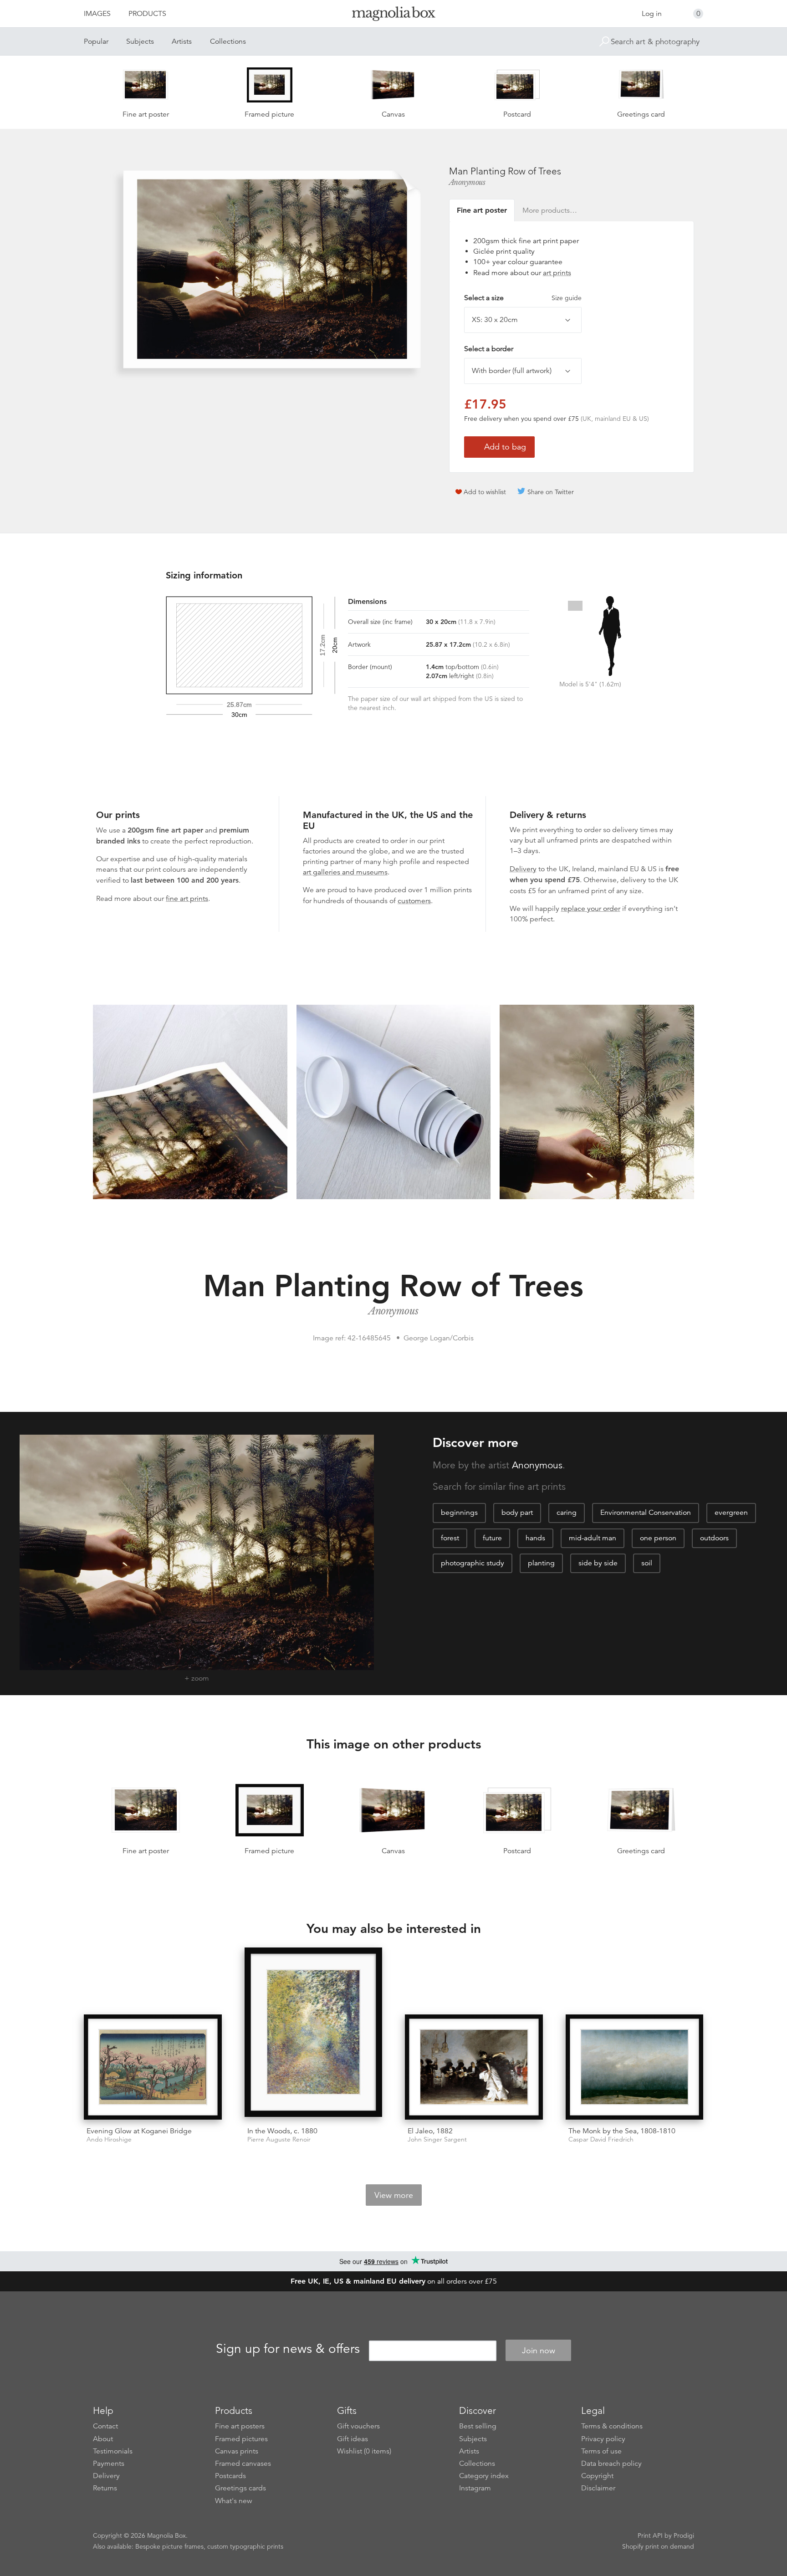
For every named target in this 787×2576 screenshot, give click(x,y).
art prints (557, 273)
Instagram (475, 2488)
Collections (228, 41)
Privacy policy (603, 2439)
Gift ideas (353, 2439)
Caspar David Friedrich (601, 2139)
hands (535, 1538)
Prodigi (684, 2535)
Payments (109, 2464)
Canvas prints (237, 2451)
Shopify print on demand (658, 2546)
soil (647, 1563)
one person (658, 1538)
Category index (484, 2476)
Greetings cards (240, 2488)
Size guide (567, 298)
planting (541, 1563)
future (492, 1538)
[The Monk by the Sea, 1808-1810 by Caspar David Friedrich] (635, 2067)
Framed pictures (241, 2439)
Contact (105, 2426)
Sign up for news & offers (288, 2349)
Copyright (597, 2476)
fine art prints (187, 899)
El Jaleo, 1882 (430, 2131)
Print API (650, 2535)
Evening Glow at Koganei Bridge (139, 2131)
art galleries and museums (345, 872)
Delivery (523, 869)
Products (147, 14)
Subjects (140, 41)
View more (394, 2195)
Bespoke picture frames (169, 2546)
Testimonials (113, 2451)
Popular (96, 41)
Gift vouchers (358, 2426)
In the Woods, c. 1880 (282, 2131)
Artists (182, 41)
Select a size (523, 298)
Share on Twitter (551, 492)
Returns (105, 2488)
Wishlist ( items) (364, 2451)
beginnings (459, 1513)
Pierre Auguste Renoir (279, 2139)
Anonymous (467, 182)
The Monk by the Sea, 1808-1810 (622, 2131)
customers (414, 901)
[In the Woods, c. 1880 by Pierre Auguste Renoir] (314, 2034)
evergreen (731, 1513)
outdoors (714, 1538)
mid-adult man (593, 1538)
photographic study (473, 1563)
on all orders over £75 (394, 2281)
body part (517, 1513)
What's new (234, 2501)
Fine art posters (240, 2426)
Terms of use (601, 2451)
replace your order (591, 909)
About (103, 2439)
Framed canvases (243, 2464)
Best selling (478, 2426)
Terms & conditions (612, 2426)
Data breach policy (611, 2464)
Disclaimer (598, 2488)
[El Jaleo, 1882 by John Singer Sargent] (474, 2067)
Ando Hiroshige (109, 2139)
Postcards (230, 2476)
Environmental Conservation (646, 1513)
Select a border (489, 349)
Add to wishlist (485, 492)
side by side (598, 1563)
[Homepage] (393, 15)
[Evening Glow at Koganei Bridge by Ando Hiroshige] (153, 2067)
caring (567, 1513)
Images (97, 14)
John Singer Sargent (437, 2139)
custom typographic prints (245, 2546)
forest (450, 1538)
